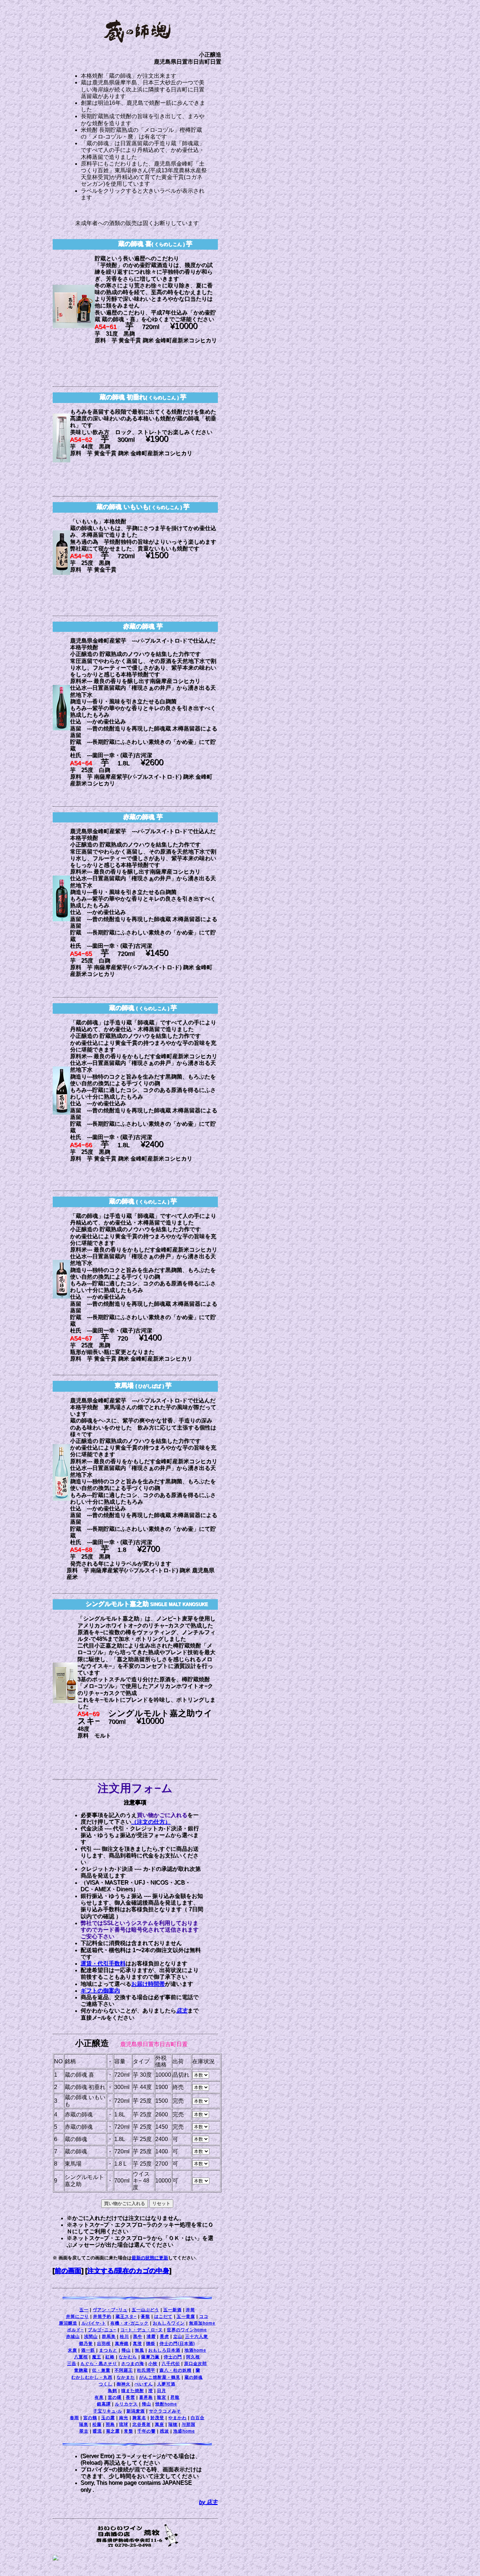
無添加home (202, 2323)
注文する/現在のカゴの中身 (128, 2271)
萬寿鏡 (122, 2344)
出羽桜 (104, 2344)
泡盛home (184, 2431)
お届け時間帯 (148, 1984)
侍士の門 (173, 2357)
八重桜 (81, 2357)
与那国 (189, 2424)
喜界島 (146, 2397)
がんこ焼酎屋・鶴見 (160, 2377)
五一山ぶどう (145, 2310)
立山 (178, 2337)
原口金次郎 (196, 2364)
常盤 (129, 2431)
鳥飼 (112, 2391)
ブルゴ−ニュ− (102, 2330)
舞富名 (139, 2418)
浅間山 (91, 2337)
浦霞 (151, 2337)
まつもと (108, 2350)
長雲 (130, 2397)
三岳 (72, 2364)
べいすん (144, 2384)
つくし (106, 2384)
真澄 (137, 2344)
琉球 (124, 2424)
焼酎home (166, 2404)
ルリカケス (126, 2404)
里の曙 (115, 2397)
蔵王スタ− (126, 2317)
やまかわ (177, 2418)
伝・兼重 (101, 2370)
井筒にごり (77, 2317)
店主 (182, 2011)
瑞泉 (84, 2424)
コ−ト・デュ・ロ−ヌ (142, 2330)
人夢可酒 (166, 2384)
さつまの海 (133, 2364)
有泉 (99, 2397)
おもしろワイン (169, 2323)
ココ (204, 2317)
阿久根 (193, 2357)
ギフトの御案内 (100, 1991)
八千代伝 (171, 2364)
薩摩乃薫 (150, 2357)
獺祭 (151, 2344)
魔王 (97, 2357)
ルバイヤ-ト (94, 2323)
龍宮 (162, 2397)
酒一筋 (88, 2350)
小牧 (153, 2364)
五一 (84, 2310)
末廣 (72, 2350)
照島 (110, 2424)
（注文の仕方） (151, 1822)
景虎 (164, 2337)
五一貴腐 (186, 2317)
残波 (164, 2431)
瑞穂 (173, 2424)
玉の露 (108, 2418)
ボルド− (75, 2330)
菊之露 (113, 2431)
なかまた (126, 2377)
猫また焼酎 (133, 2391)
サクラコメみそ (165, 2411)
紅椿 (110, 2357)
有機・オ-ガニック (129, 2323)
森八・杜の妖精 (176, 2370)
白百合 (198, 2418)
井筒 (190, 2310)
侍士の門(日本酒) (177, 2344)
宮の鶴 (90, 2418)
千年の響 (147, 2431)
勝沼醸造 (68, 2323)
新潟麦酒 (136, 2411)
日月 (162, 2391)
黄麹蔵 (81, 2370)
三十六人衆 (197, 2337)
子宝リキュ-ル (108, 2411)
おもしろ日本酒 (164, 2350)
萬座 (160, 2424)
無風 (140, 2350)
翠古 (84, 2431)
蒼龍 (145, 2317)
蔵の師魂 (194, 2377)
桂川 (124, 2337)
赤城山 (73, 2337)
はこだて (163, 2317)
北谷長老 (142, 2424)
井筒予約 (102, 2317)
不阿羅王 (124, 2370)
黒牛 (138, 2337)
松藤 (97, 2424)
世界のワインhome (187, 2330)
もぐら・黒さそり (99, 2364)
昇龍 (175, 2397)
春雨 (74, 2418)
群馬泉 (109, 2337)
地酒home (195, 2350)
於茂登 (157, 2418)
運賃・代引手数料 (103, 1964)
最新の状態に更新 (150, 2258)
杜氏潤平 (146, 2370)
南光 (124, 2418)
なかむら (128, 2357)
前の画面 (68, 2271)
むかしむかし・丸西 (92, 2377)
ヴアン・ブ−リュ (110, 2310)
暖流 (97, 2431)
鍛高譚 (104, 2404)
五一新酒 (173, 2310)
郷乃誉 (86, 2344)
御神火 (124, 2384)
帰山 (126, 2350)
